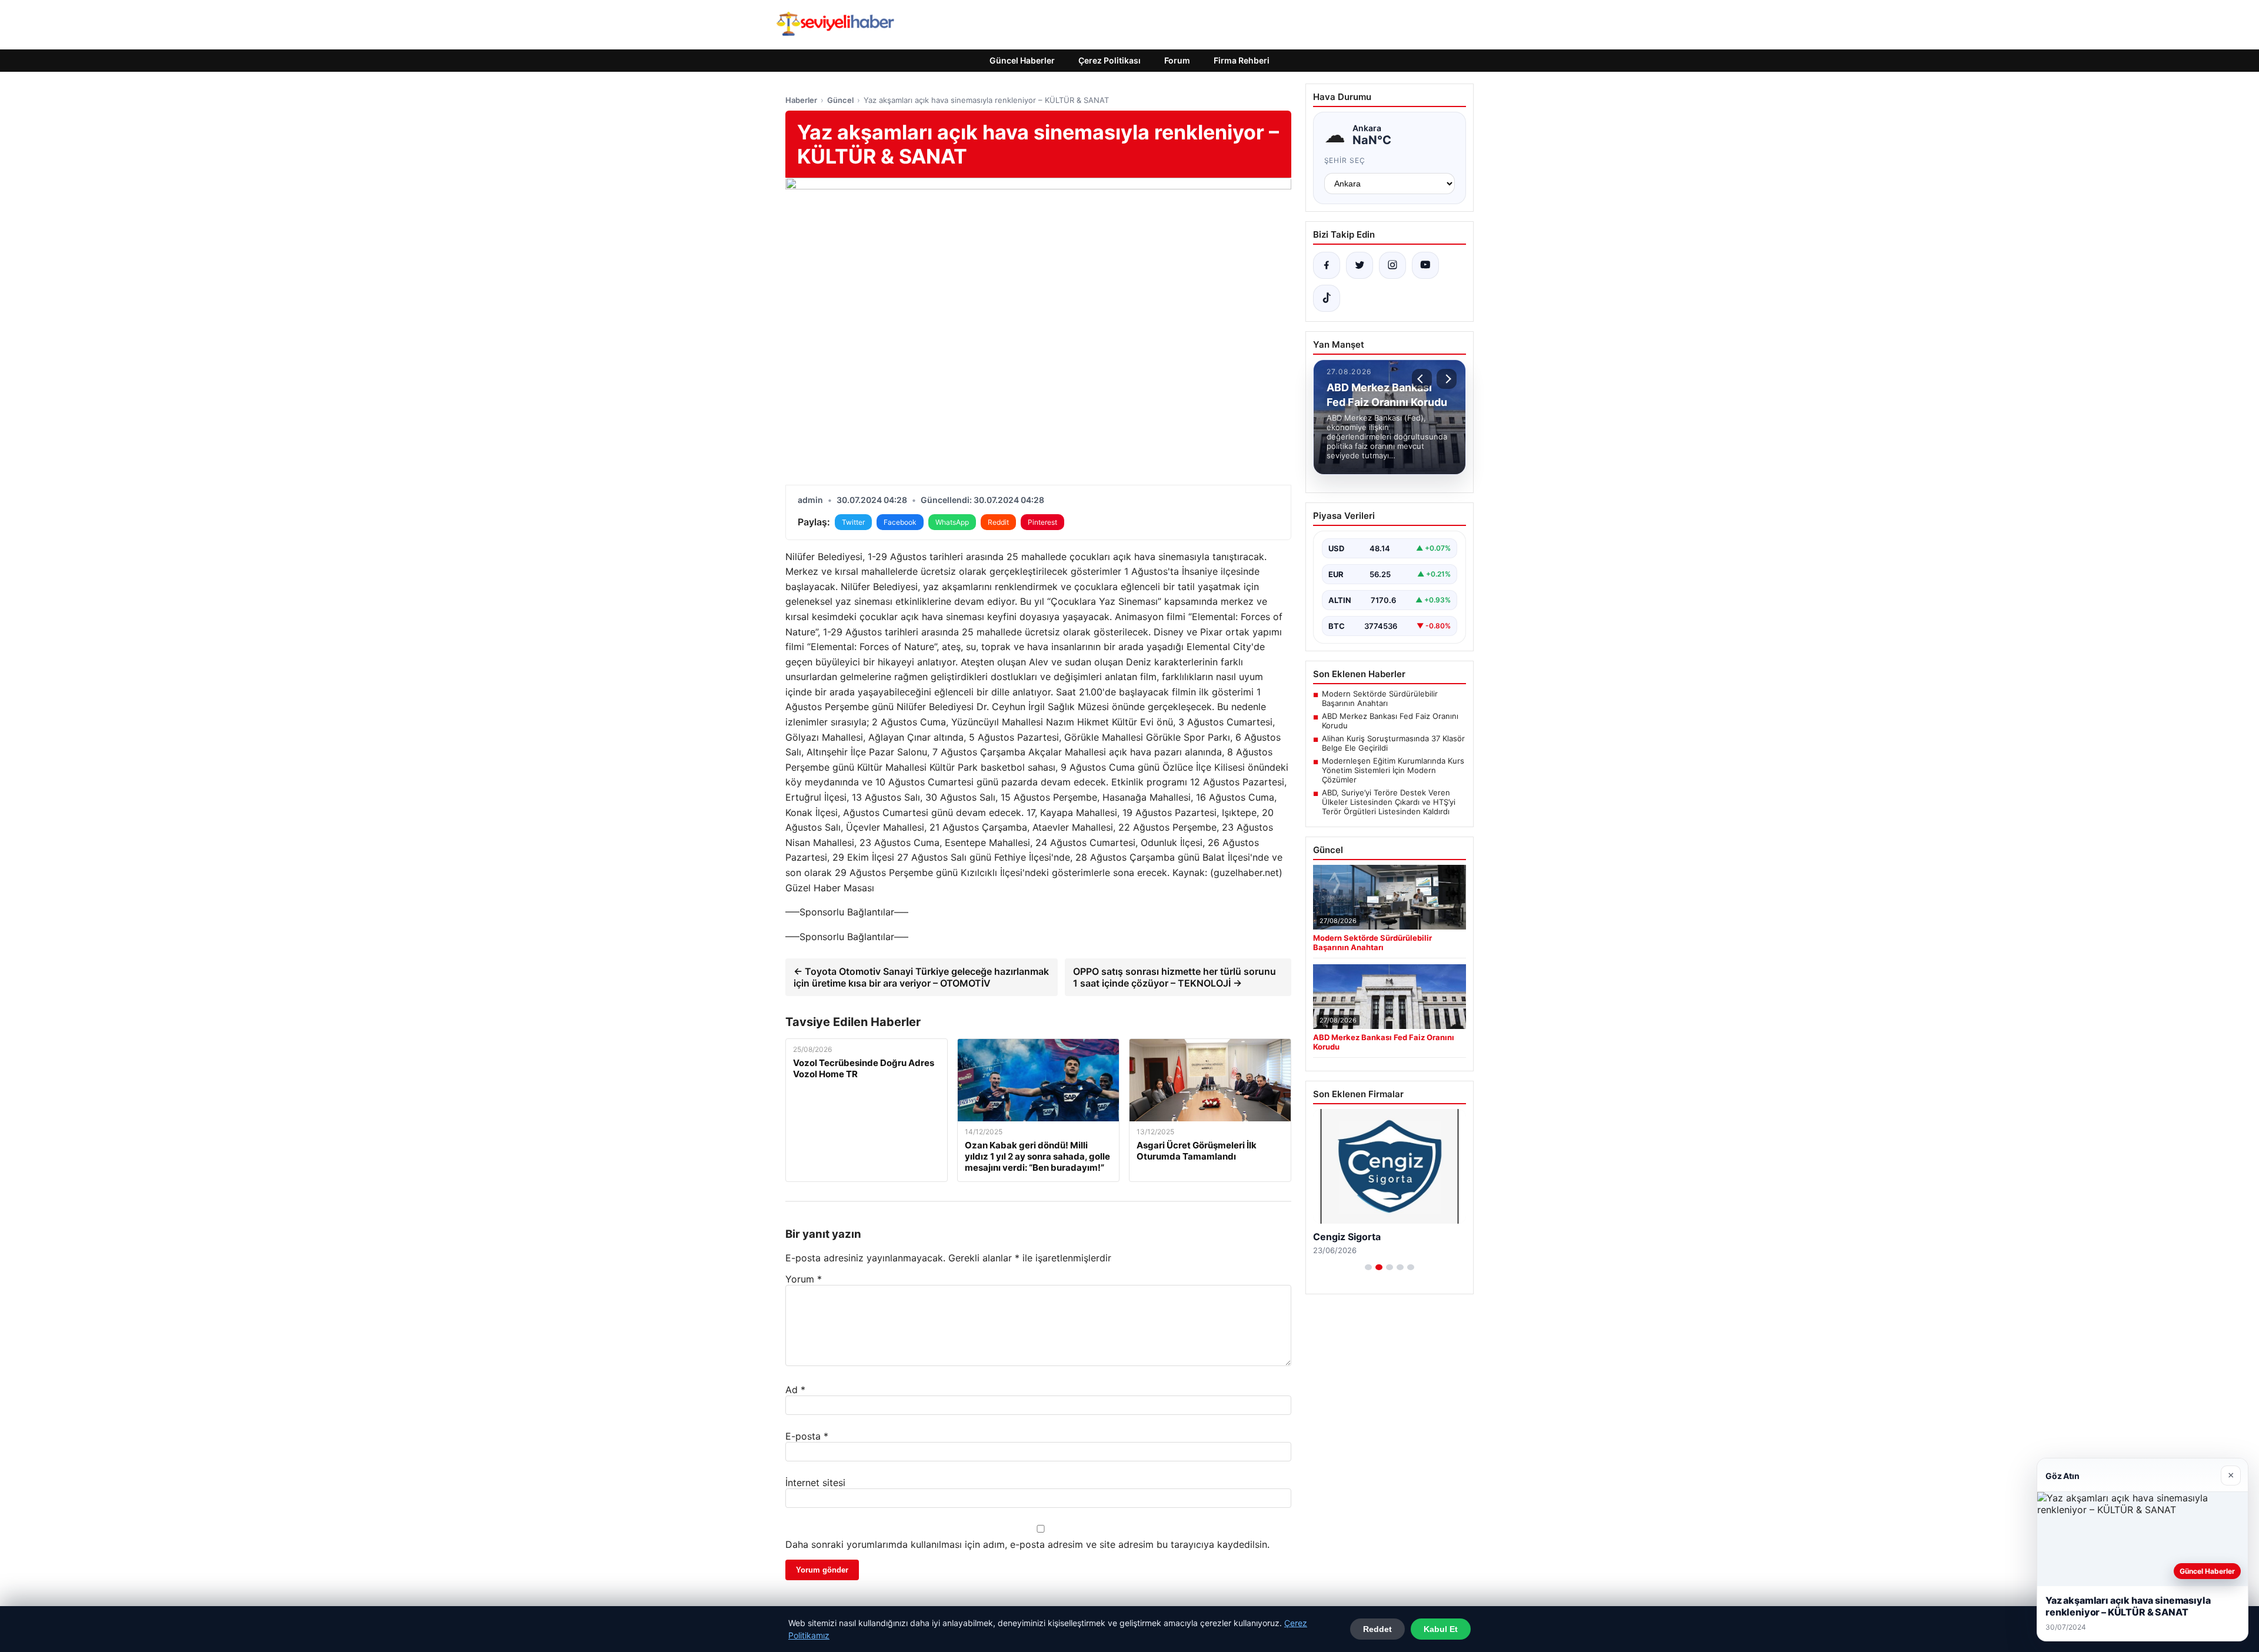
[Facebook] (1327, 265)
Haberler (801, 100)
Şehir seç (1345, 160)
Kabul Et (1441, 1629)
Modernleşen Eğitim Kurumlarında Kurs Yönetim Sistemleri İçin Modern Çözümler (1393, 770)
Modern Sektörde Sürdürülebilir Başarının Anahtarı (1380, 698)
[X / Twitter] (1360, 265)
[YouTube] (1425, 265)
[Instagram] (1392, 265)
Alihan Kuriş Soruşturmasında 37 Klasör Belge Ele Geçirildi (1393, 743)
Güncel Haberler (1022, 60)
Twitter (853, 522)
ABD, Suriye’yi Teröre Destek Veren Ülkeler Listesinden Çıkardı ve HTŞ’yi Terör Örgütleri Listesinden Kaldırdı (1389, 802)
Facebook (900, 522)
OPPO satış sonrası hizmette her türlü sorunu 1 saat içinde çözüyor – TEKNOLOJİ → (1175, 977)
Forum (1177, 60)
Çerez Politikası (1109, 60)
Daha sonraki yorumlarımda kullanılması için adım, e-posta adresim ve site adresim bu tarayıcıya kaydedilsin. (1027, 1544)
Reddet (1377, 1629)
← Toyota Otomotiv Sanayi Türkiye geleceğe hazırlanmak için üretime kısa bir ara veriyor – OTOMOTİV (921, 977)
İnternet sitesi (815, 1483)
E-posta (807, 1436)
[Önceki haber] (1422, 379)
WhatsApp (952, 522)
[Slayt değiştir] (1368, 1267)
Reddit (998, 522)
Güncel (840, 100)
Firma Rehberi (1242, 60)
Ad (795, 1390)
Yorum (804, 1279)
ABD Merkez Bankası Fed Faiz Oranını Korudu (1390, 721)
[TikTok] (1327, 298)
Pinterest (1042, 522)
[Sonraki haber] (1447, 379)
